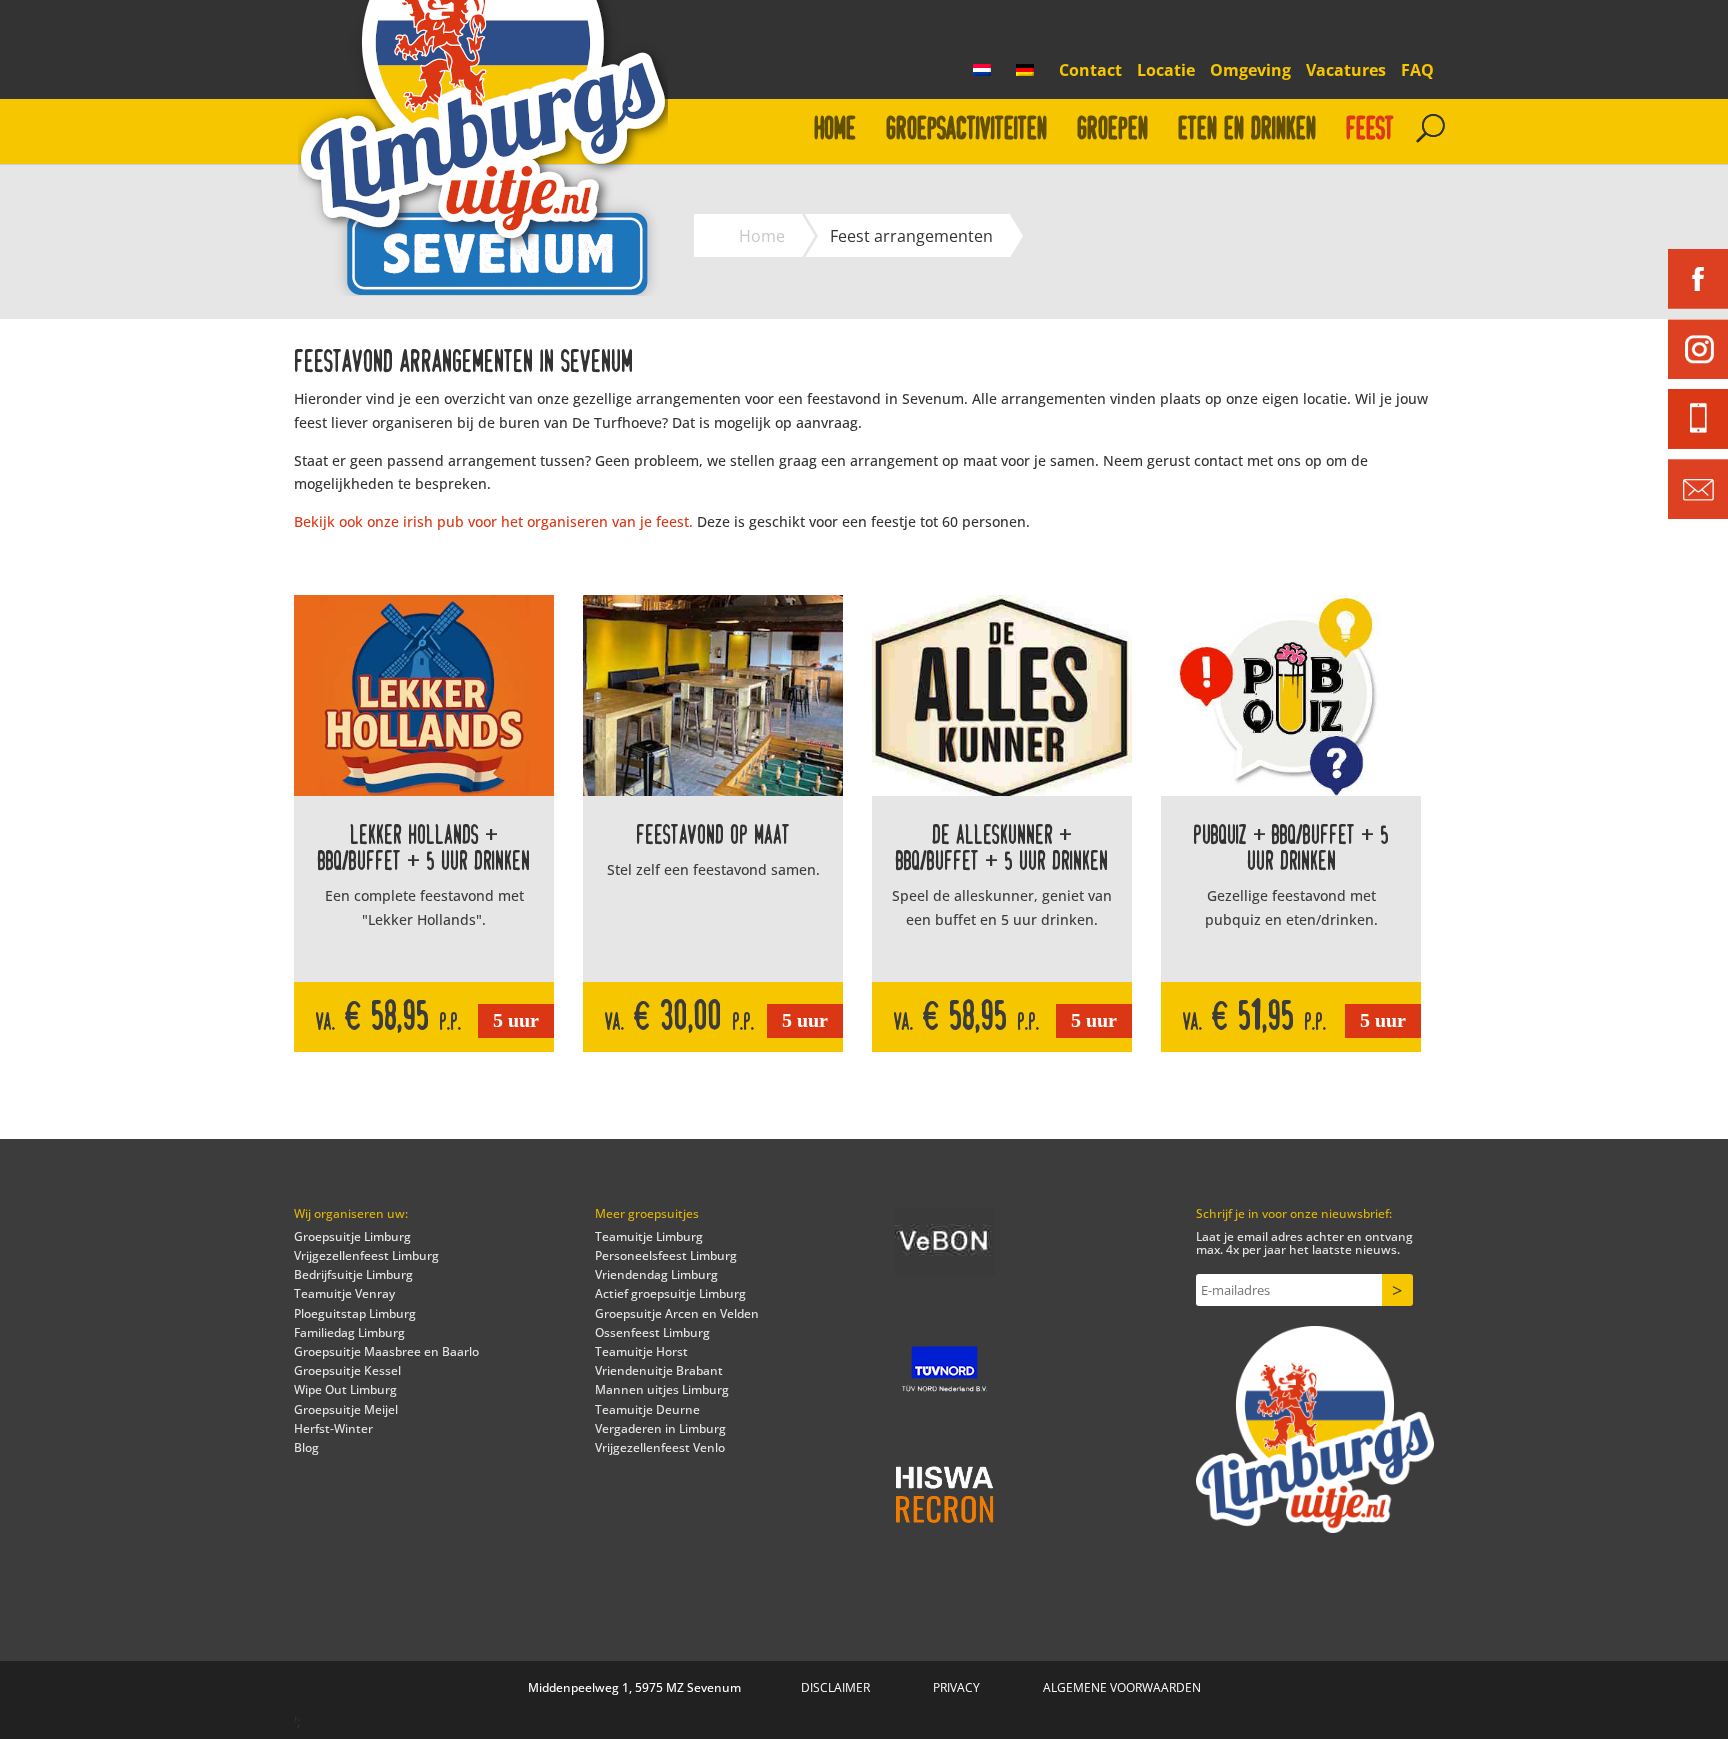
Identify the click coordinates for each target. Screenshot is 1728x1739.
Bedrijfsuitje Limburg (353, 1274)
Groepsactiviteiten (966, 129)
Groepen (1112, 129)
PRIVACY (956, 1687)
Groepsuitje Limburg (352, 1236)
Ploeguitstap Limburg (355, 1313)
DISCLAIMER (835, 1687)
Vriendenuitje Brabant (659, 1370)
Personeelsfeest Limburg (666, 1255)
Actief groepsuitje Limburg (670, 1293)
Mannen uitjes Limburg (662, 1389)
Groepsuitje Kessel (347, 1370)
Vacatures (1346, 71)
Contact (1090, 71)
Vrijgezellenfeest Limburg (366, 1255)
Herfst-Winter (333, 1428)
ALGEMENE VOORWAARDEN (1122, 1687)
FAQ (1417, 71)
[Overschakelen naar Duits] (1030, 76)
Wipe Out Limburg (345, 1389)
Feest (1370, 129)
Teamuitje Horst (641, 1351)
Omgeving (1250, 71)
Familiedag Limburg (349, 1332)
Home (835, 129)
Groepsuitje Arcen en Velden (677, 1313)
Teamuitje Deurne (647, 1409)
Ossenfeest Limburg (652, 1332)
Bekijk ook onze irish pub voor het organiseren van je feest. (495, 521)
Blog (306, 1447)
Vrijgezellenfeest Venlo (660, 1447)
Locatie (1166, 71)
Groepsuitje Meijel (346, 1409)
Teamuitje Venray (344, 1293)
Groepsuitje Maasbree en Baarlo (386, 1351)
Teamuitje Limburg (649, 1236)
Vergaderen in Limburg (660, 1428)
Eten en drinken (1247, 129)
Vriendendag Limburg (656, 1274)
